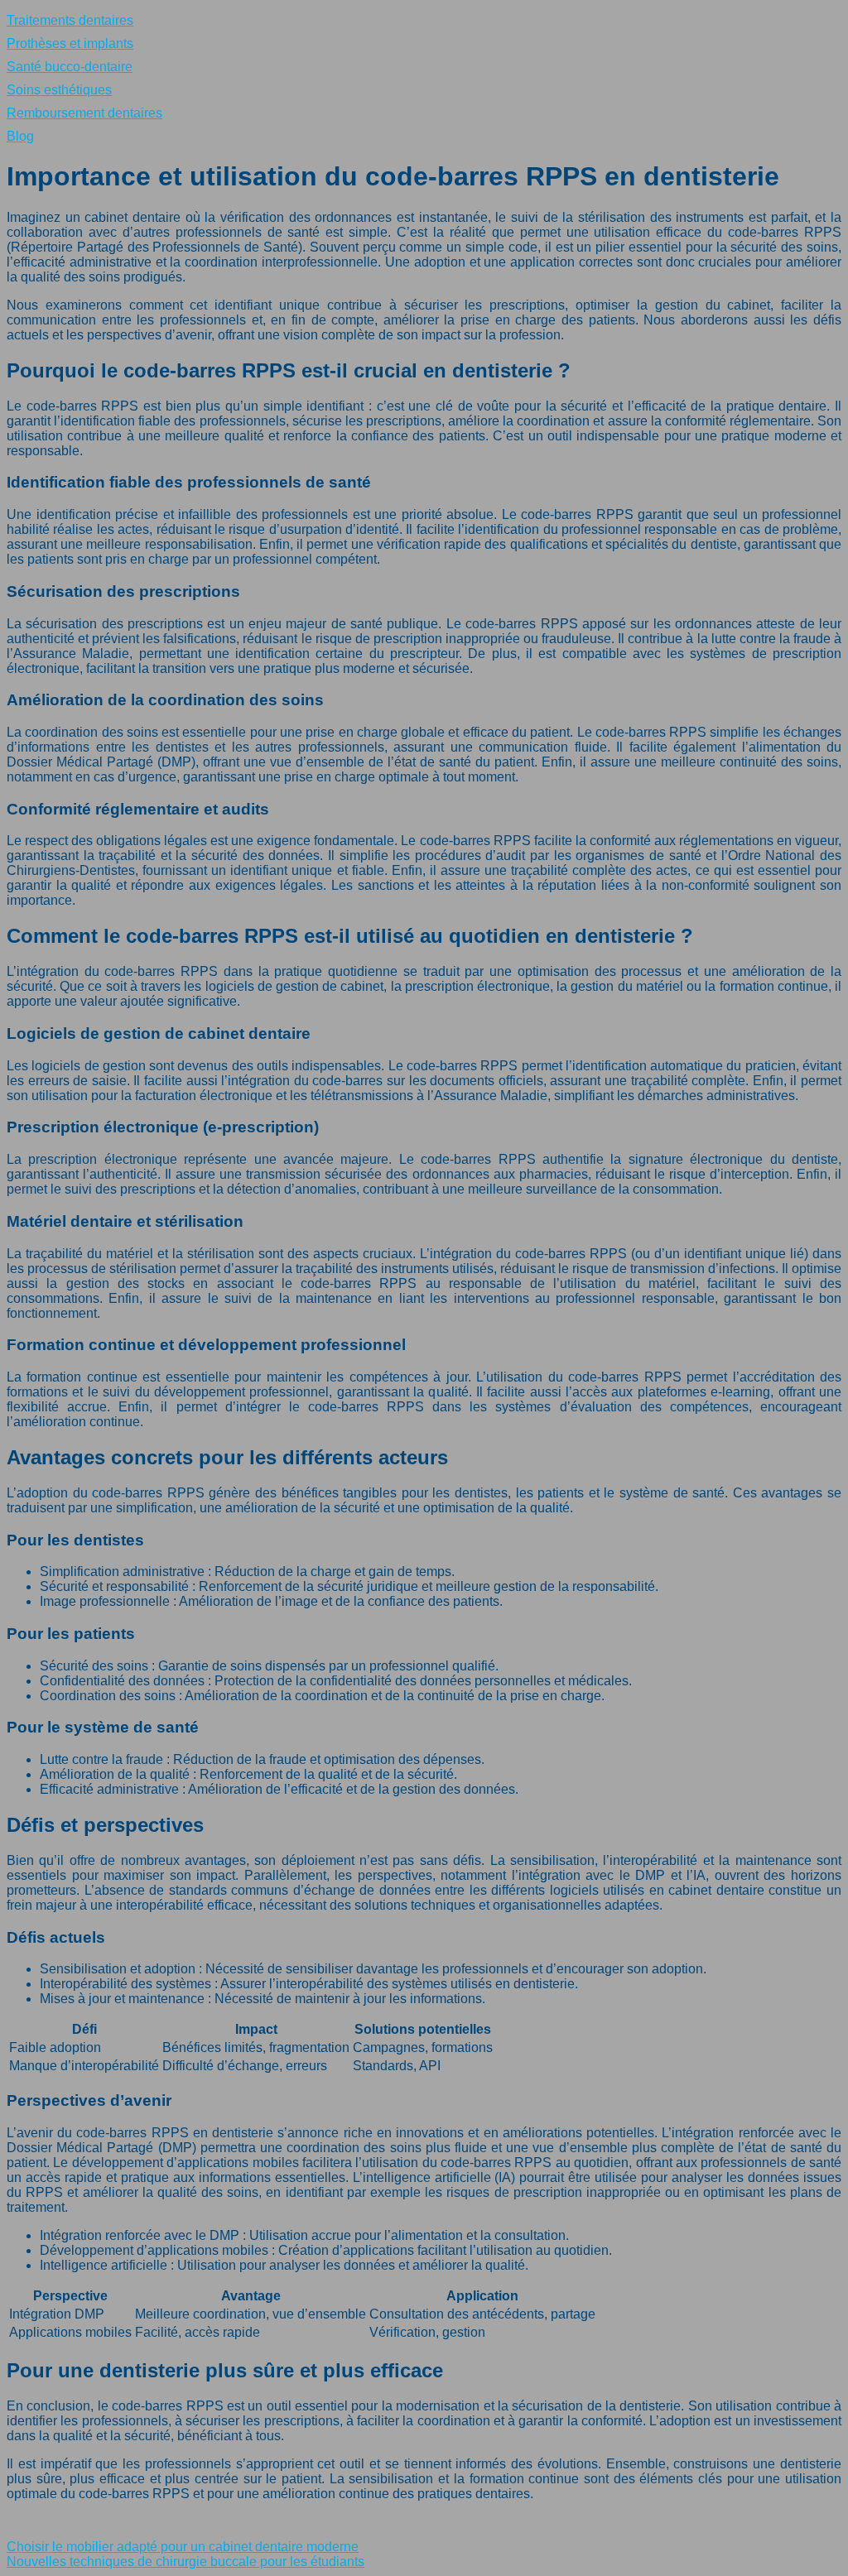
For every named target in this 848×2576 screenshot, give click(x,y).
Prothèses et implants (70, 43)
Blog (20, 136)
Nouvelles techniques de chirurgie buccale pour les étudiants (185, 2562)
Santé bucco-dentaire (70, 67)
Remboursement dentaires (84, 113)
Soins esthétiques (59, 90)
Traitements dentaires (70, 20)
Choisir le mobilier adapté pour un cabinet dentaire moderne (183, 2547)
